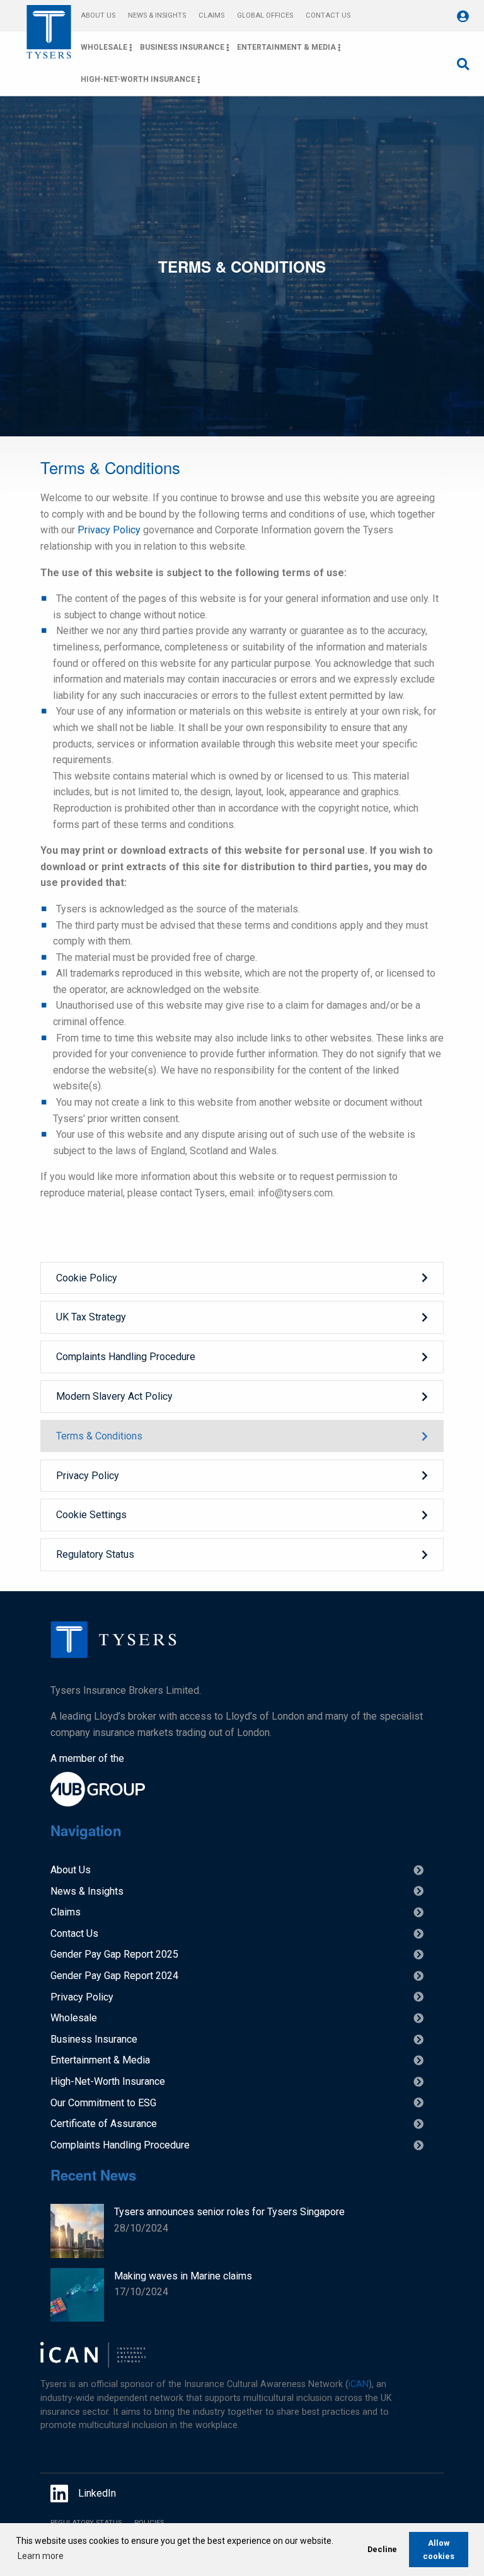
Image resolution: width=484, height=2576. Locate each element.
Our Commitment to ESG (103, 2103)
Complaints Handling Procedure (126, 1357)
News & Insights (157, 15)
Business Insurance (182, 47)
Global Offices (265, 15)
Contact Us (328, 15)
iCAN (359, 2384)
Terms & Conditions (99, 1436)
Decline (382, 2549)
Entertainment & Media (286, 47)
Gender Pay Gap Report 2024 (114, 1976)
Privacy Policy (109, 530)
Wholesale (104, 47)
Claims (211, 15)
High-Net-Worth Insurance (138, 79)
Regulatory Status (95, 1554)
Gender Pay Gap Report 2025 (114, 1954)
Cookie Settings (91, 1515)
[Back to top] (113, 1654)
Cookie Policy (87, 1278)
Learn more (41, 2556)
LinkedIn (97, 2493)
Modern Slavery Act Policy (114, 1396)
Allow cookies (439, 2550)
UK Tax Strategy (91, 1317)
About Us (98, 15)
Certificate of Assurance (104, 2124)
